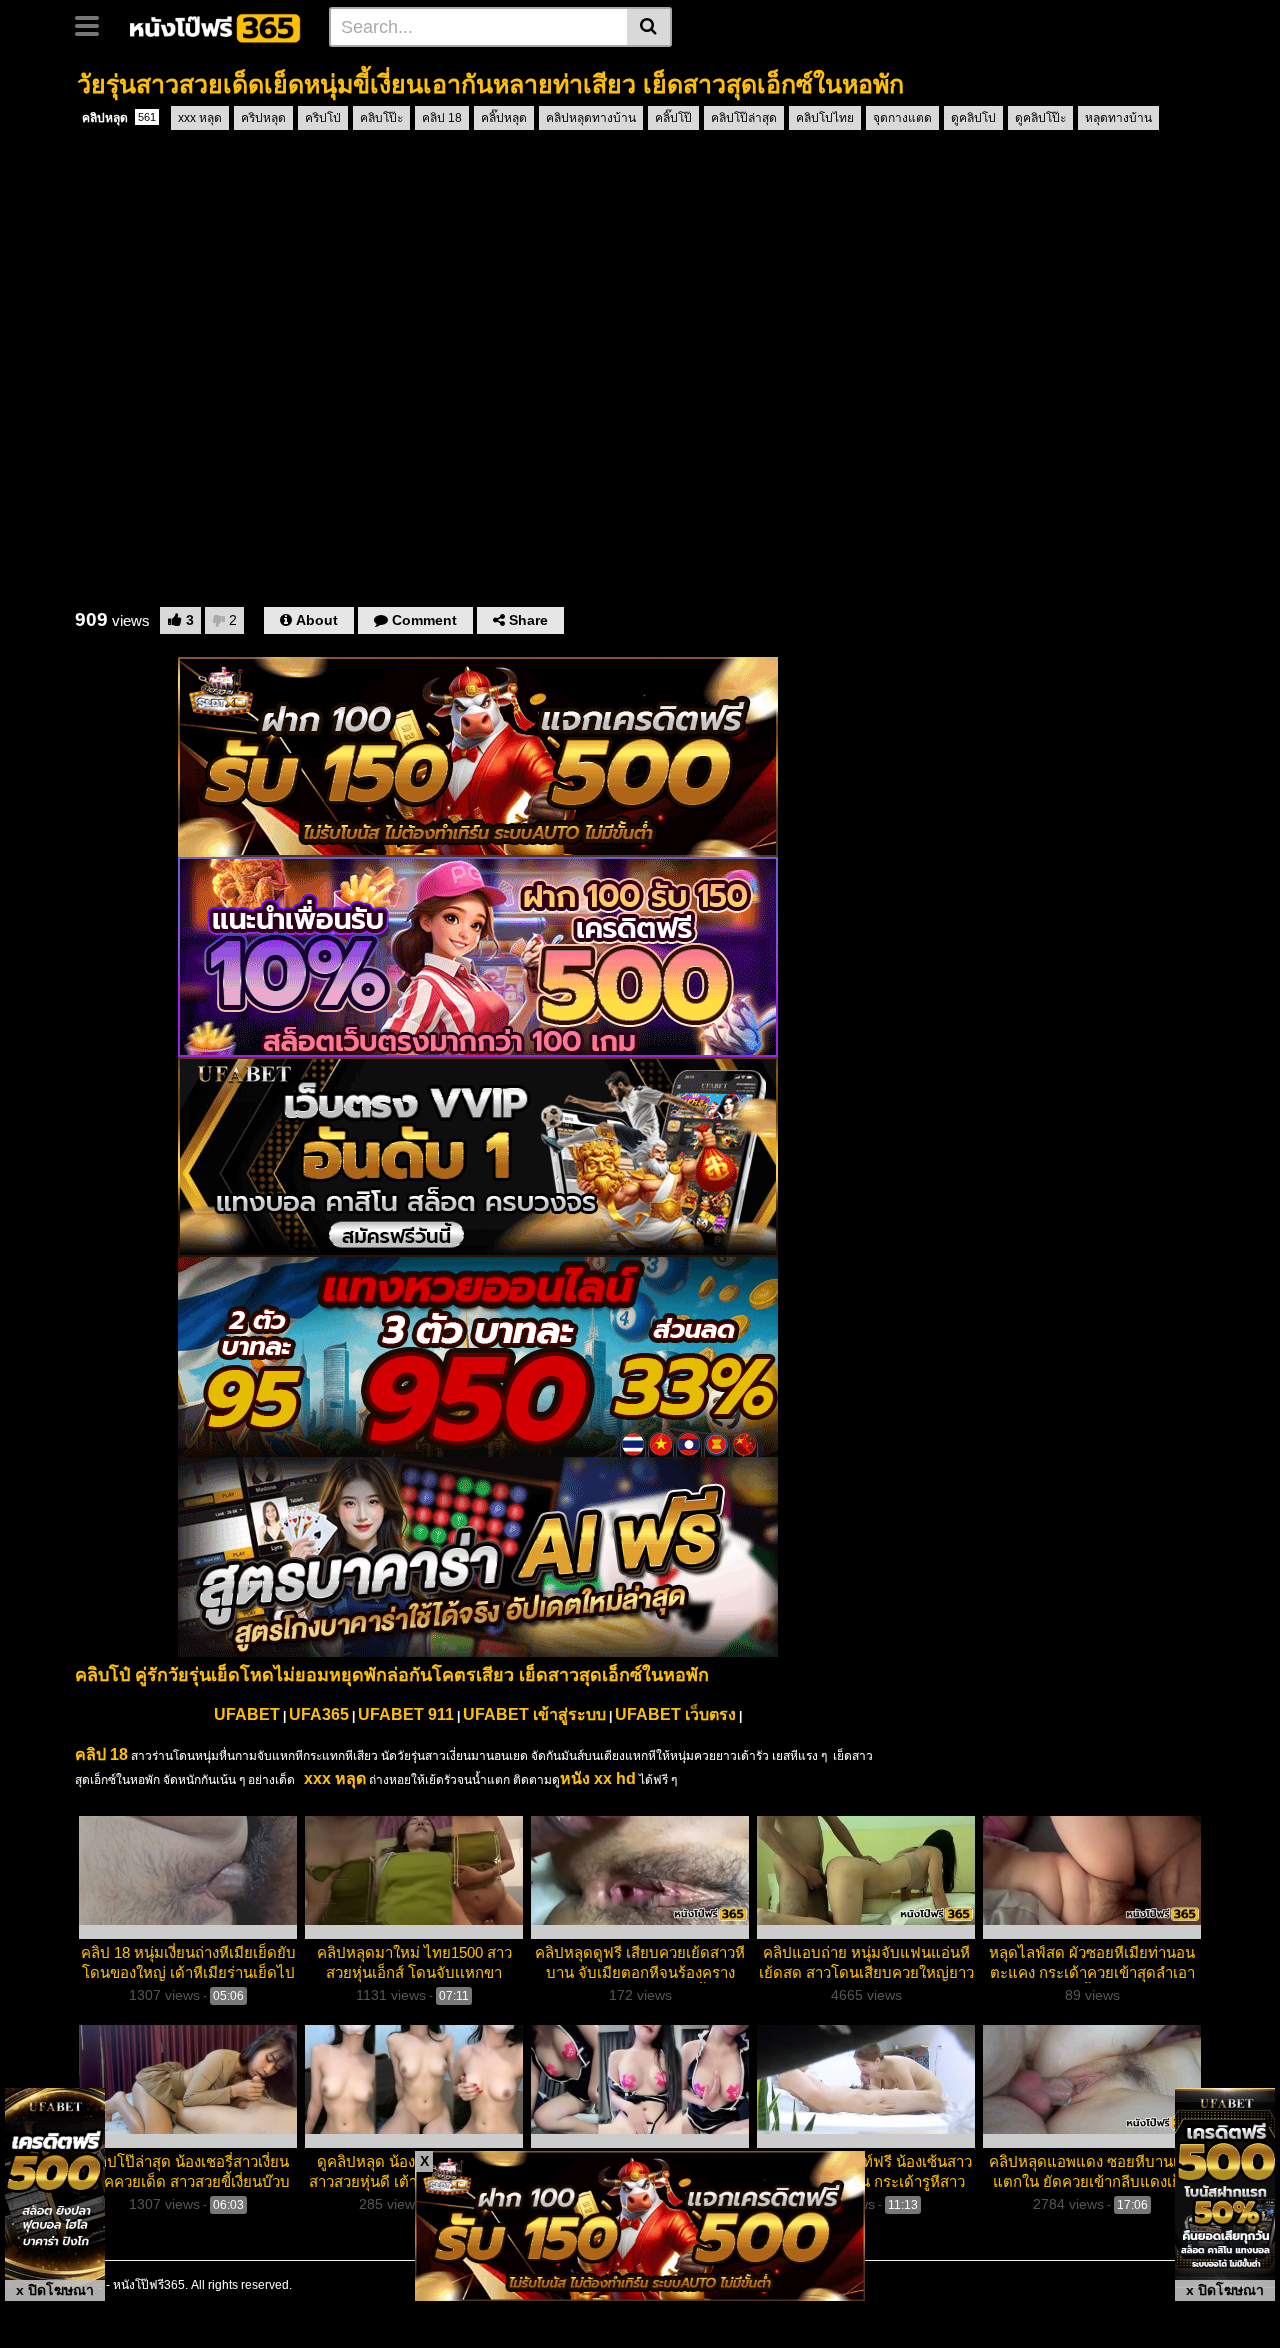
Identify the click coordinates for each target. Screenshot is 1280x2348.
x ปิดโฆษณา (55, 2290)
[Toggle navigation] (94, 24)
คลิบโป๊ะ (381, 118)
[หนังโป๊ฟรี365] (216, 26)
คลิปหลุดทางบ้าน (591, 118)
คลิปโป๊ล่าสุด (744, 118)
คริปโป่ (323, 118)
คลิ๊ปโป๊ (673, 118)
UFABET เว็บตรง (675, 1714)
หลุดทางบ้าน (1118, 118)
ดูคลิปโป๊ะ (1040, 118)
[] (649, 27)
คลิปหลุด (119, 118)
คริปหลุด (263, 118)
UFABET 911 (406, 1714)
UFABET (247, 1714)
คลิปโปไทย (825, 118)
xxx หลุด (200, 118)
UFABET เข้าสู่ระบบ (534, 1714)
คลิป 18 (442, 118)
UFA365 (319, 1714)
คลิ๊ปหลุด (504, 118)
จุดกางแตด (902, 118)
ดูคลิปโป (973, 118)
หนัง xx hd (598, 1778)
